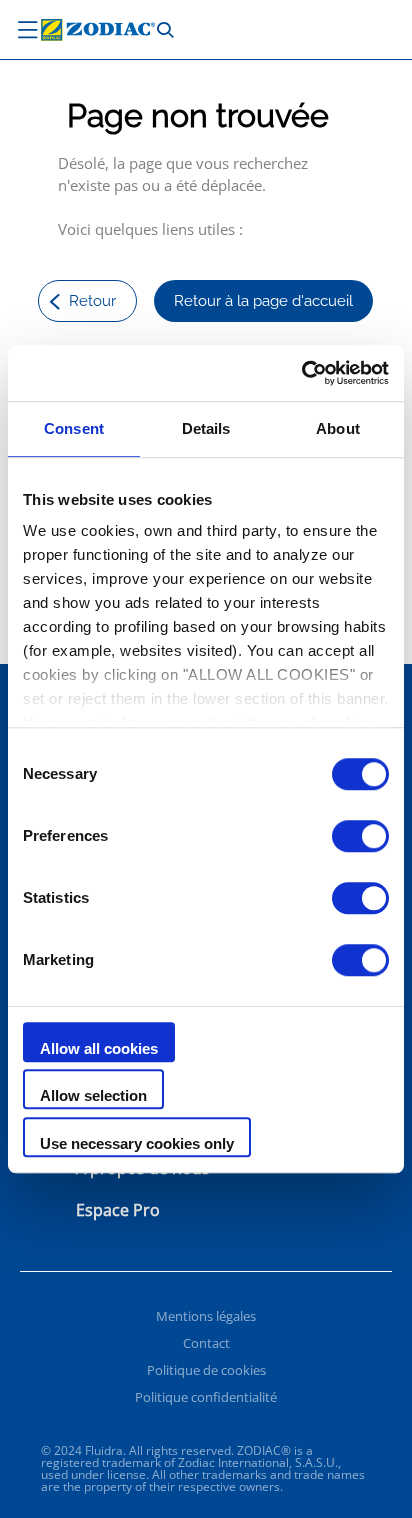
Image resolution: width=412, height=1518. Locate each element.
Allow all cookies (99, 1048)
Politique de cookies (206, 1370)
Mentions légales (206, 1316)
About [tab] (338, 428)
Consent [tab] (74, 428)
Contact (206, 1343)
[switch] (360, 836)
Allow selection (93, 1095)
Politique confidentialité (206, 1397)
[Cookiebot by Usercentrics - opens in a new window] (301, 373)
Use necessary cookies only (137, 1143)
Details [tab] (206, 428)
